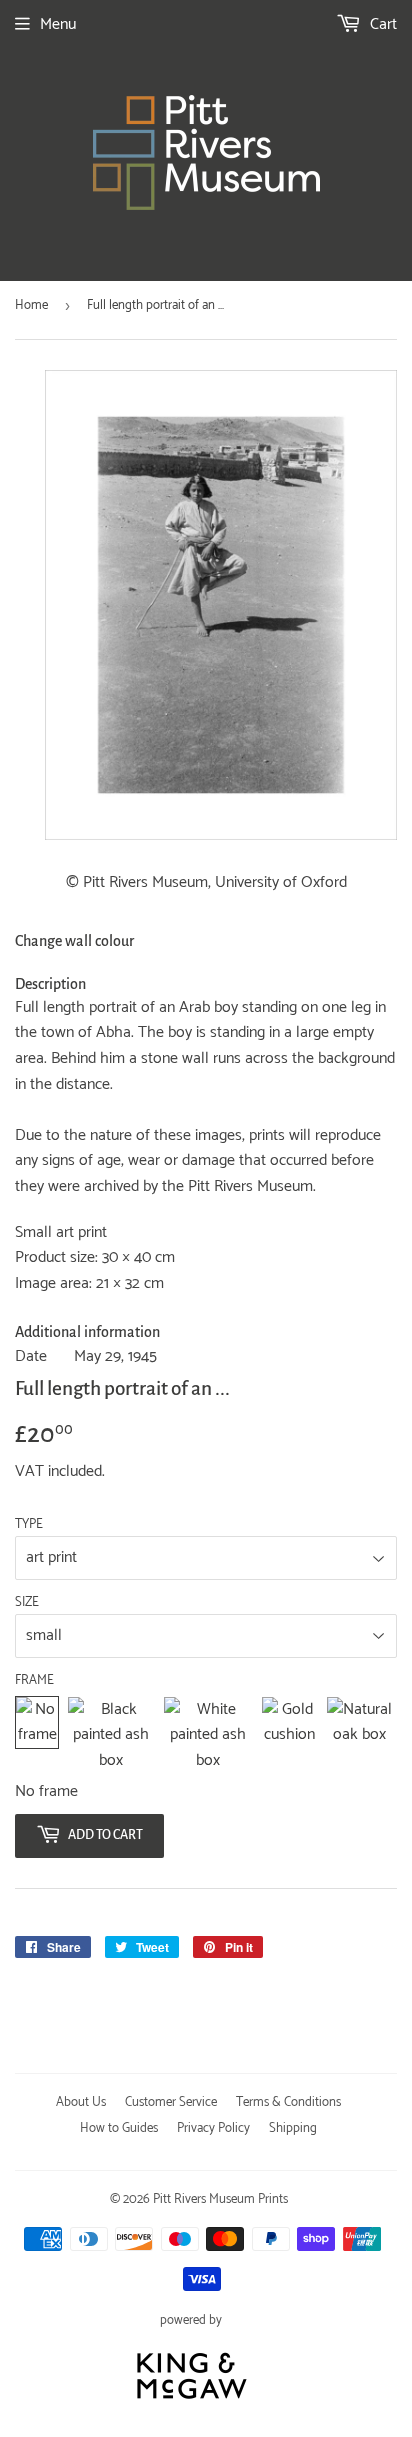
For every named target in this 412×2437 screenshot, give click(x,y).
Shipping (293, 2128)
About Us (81, 2102)
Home (31, 305)
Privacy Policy (213, 2128)
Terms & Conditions (288, 2102)
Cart (381, 24)
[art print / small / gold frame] (289, 1735)
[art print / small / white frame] (208, 1735)
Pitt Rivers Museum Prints (220, 2199)
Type (29, 1525)
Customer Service (171, 2102)
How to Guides (119, 2128)
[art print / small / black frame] (111, 1735)
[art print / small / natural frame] (359, 1735)
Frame (34, 1681)
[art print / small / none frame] (37, 1735)
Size (27, 1603)
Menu (58, 24)
